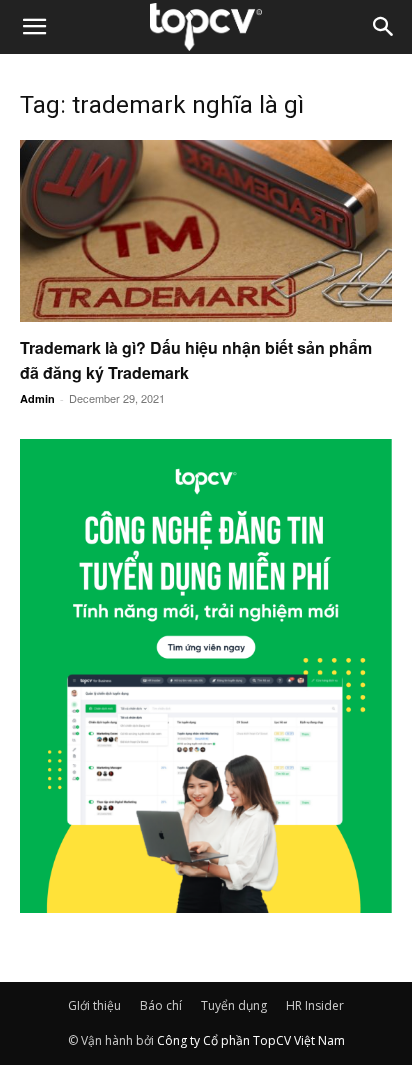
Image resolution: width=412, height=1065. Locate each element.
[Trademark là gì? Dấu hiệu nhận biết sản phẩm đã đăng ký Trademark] (206, 231)
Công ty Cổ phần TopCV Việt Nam (251, 1040)
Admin (37, 398)
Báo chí (161, 1005)
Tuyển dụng (234, 1005)
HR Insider (315, 1005)
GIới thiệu (94, 1005)
